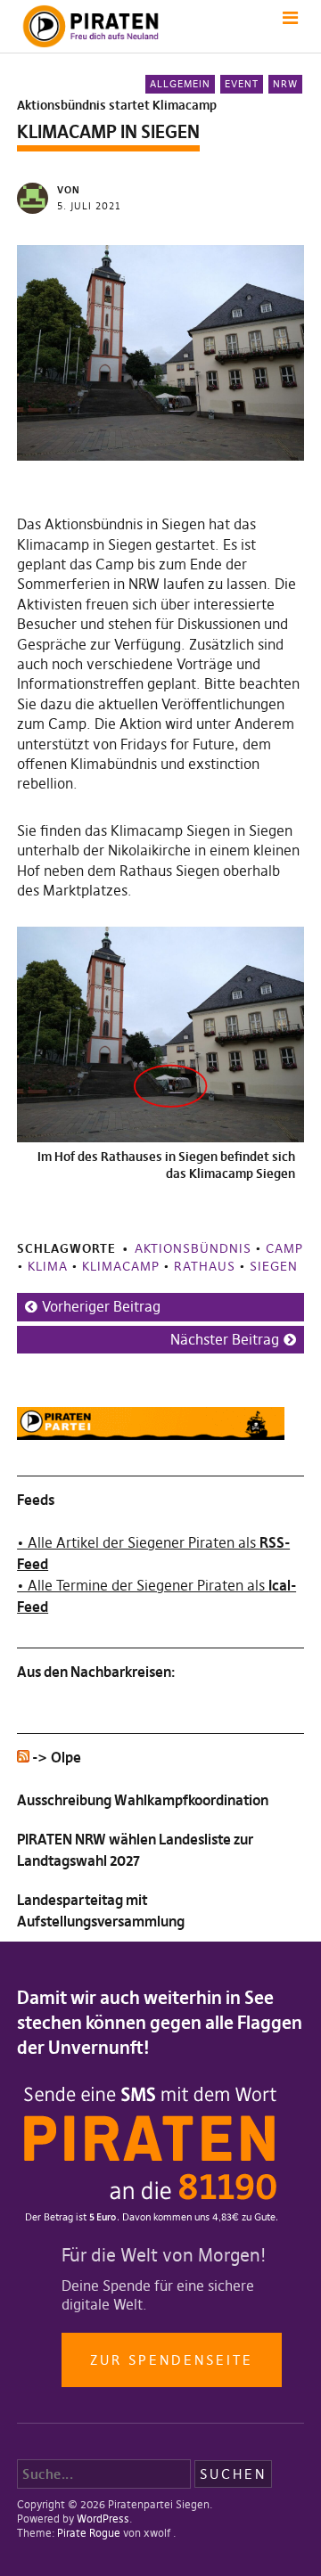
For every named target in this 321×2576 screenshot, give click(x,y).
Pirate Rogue (89, 2533)
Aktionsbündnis (193, 1248)
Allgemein (180, 84)
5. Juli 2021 (89, 206)
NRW (285, 84)
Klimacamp (121, 1266)
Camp (284, 1248)
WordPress (103, 2519)
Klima (48, 1266)
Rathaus (205, 1266)
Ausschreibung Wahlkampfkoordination (143, 1800)
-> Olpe (57, 1757)
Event (242, 84)
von (69, 190)
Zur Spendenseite (172, 2360)
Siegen (274, 1266)
